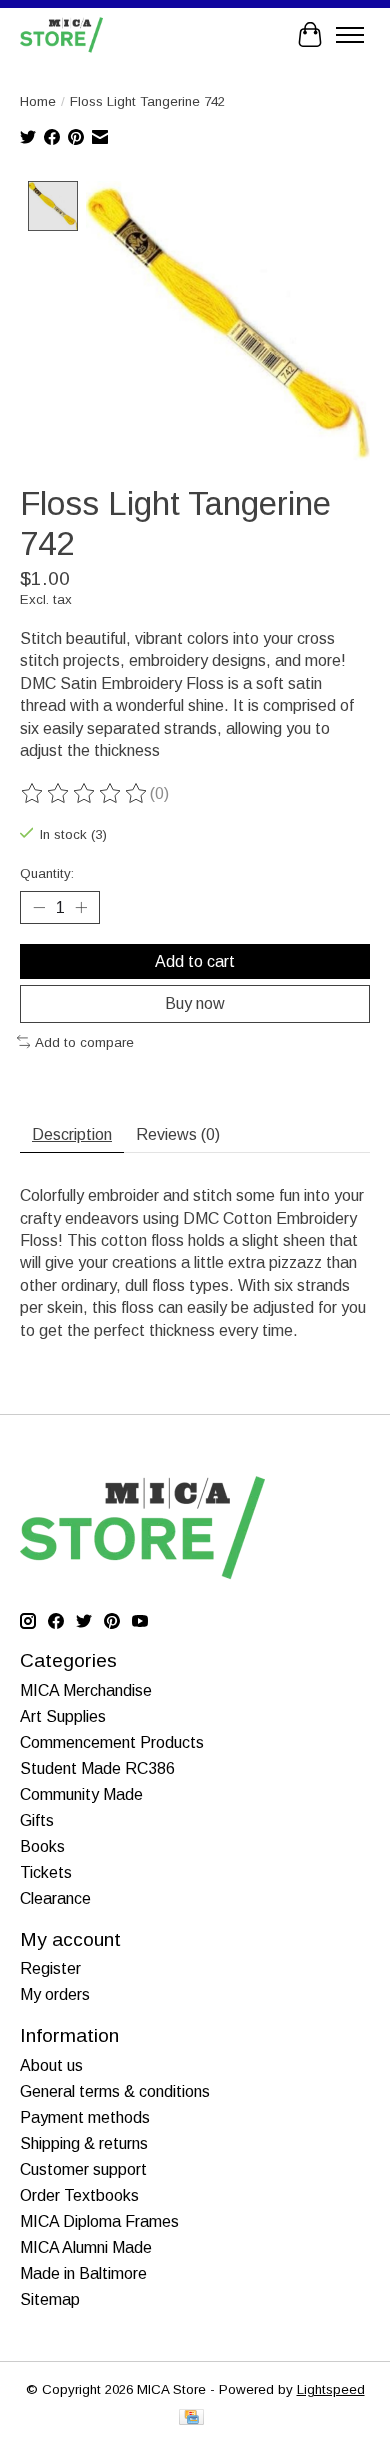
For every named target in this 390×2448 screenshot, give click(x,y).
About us (51, 2065)
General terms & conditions (115, 2091)
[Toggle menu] (350, 35)
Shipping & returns (84, 2143)
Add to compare (84, 1042)
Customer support (83, 2169)
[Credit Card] (191, 2418)
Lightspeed (331, 2389)
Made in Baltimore (83, 2273)
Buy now (195, 1003)
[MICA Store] (61, 34)
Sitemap (50, 2299)
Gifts (37, 1820)
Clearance (55, 1898)
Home (38, 101)
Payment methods (85, 2117)
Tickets (46, 1872)
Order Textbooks (79, 2195)
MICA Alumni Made (86, 2247)
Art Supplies (63, 1716)
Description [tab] (72, 1134)
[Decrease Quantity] (39, 908)
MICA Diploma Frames (99, 2221)
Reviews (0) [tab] (178, 1134)
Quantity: (47, 873)
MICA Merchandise (86, 1690)
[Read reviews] (85, 794)
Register (50, 1968)
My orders (55, 1994)
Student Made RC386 (97, 1768)
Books (42, 1846)
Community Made (81, 1794)
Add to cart (195, 961)
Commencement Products (112, 1742)
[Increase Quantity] (81, 908)
